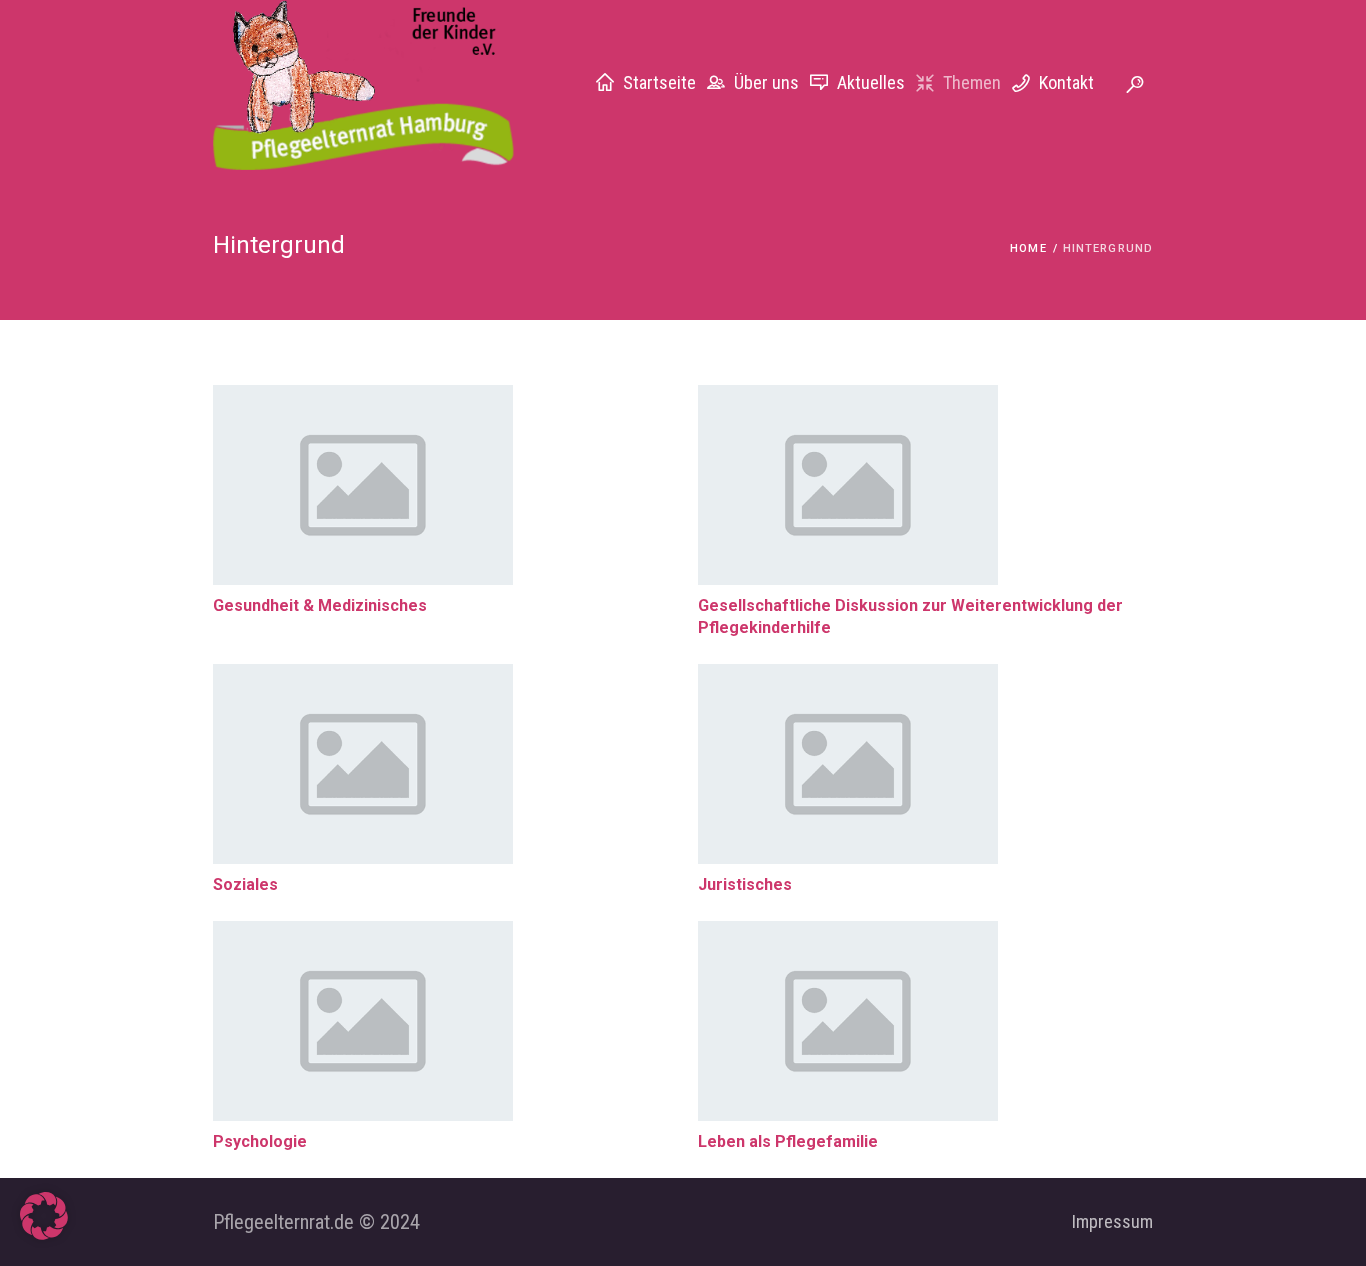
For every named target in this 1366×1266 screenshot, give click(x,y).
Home (1028, 248)
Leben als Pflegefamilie (788, 1141)
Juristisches (745, 884)
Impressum (1112, 1221)
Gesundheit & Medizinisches (320, 605)
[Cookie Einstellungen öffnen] (44, 1233)
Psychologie (260, 1141)
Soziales (245, 884)
